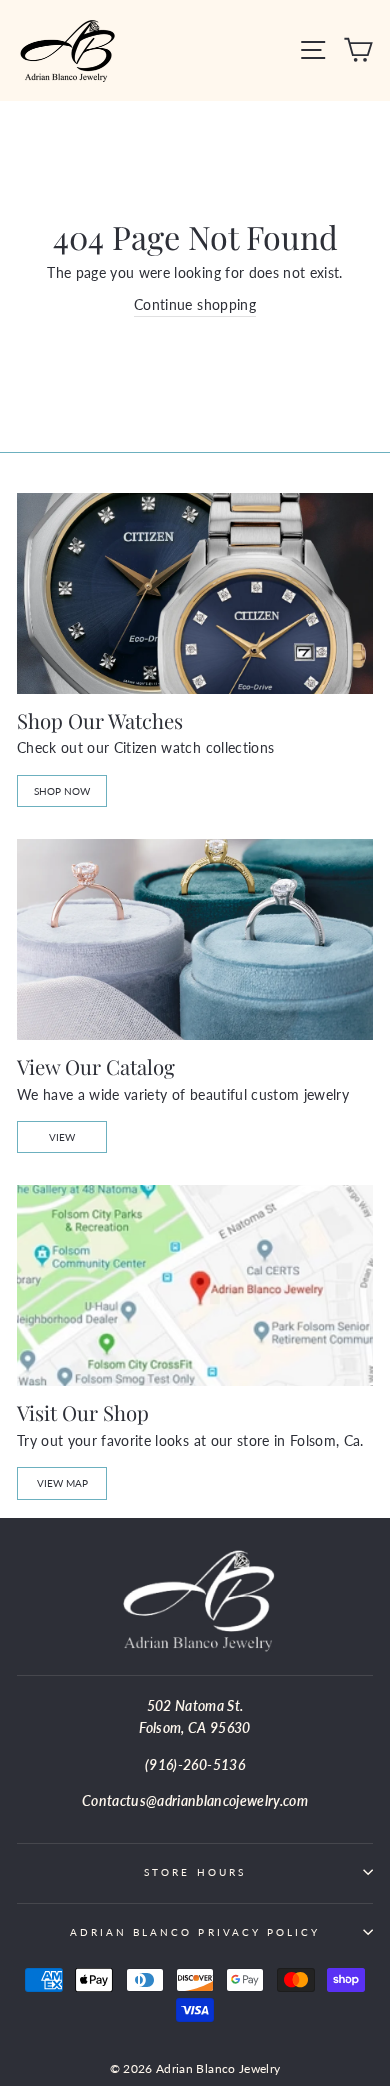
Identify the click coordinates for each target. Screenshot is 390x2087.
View (62, 1137)
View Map (62, 1483)
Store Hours (195, 1872)
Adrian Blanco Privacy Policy (195, 1932)
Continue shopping (195, 305)
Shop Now (62, 791)
